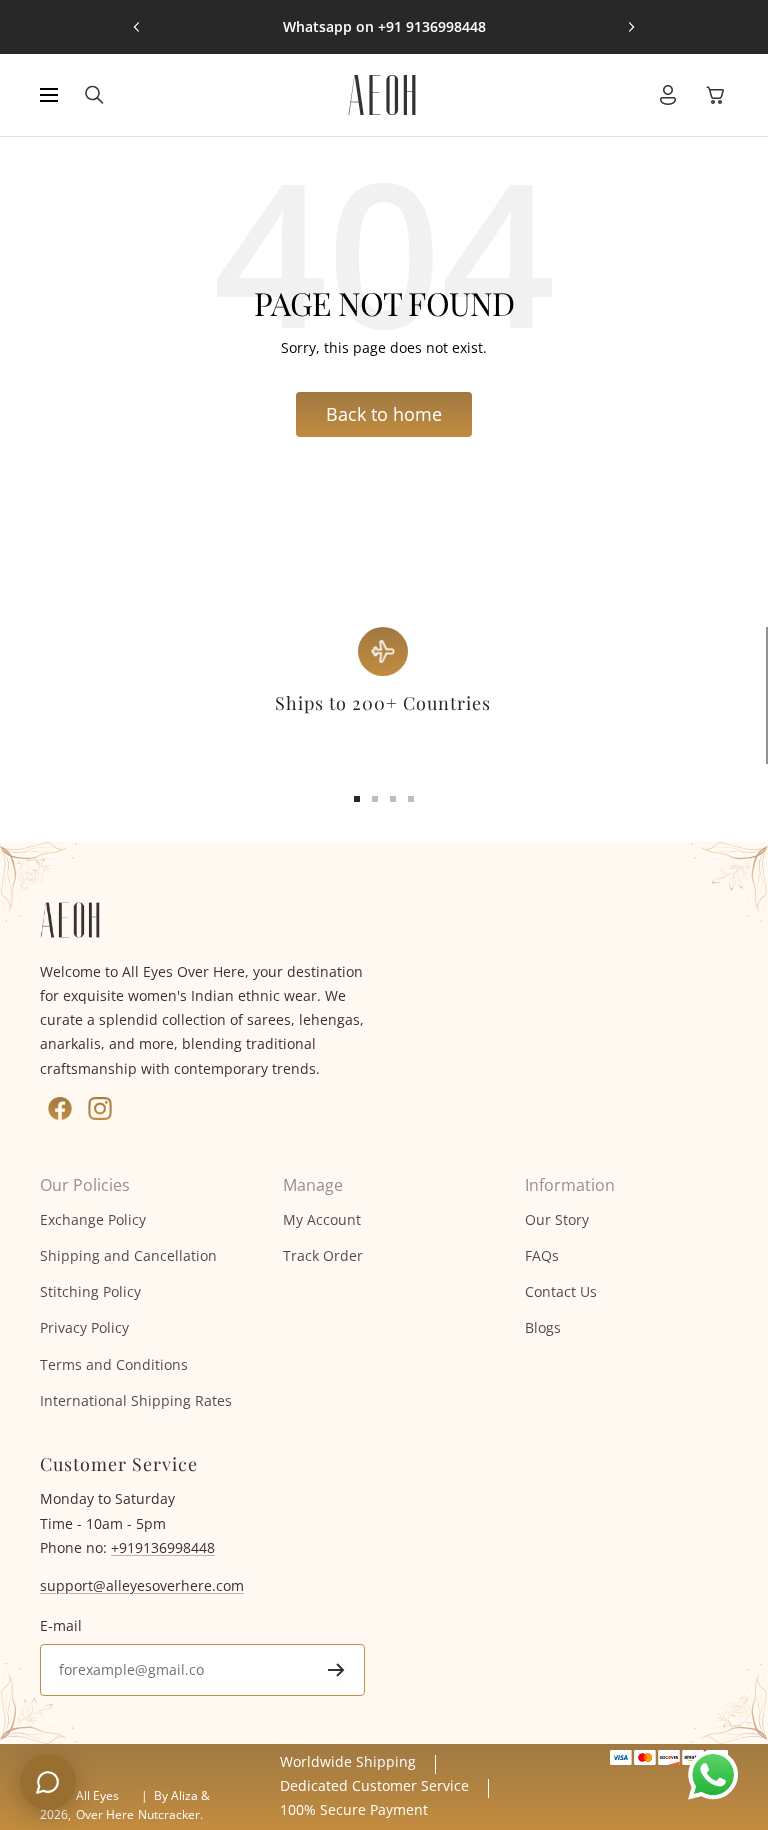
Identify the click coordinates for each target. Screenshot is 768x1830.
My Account (322, 1219)
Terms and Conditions (114, 1364)
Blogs (543, 1327)
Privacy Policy (84, 1327)
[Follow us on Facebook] (60, 1108)
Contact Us (561, 1291)
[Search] (94, 95)
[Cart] (716, 95)
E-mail (61, 1625)
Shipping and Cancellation (128, 1255)
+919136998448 (163, 1547)
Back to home (384, 414)
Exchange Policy (93, 1219)
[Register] (336, 1670)
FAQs (542, 1255)
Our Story (557, 1219)
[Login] (668, 95)
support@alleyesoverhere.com (142, 1585)
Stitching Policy (90, 1291)
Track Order (323, 1255)
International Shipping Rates (136, 1400)
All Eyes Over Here (105, 1804)
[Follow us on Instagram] (100, 1108)
